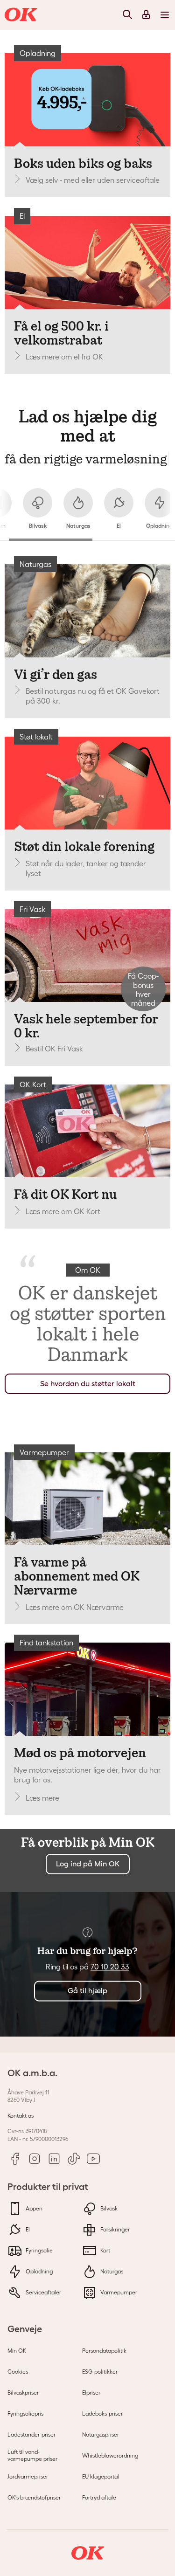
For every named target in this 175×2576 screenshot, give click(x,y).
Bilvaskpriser (23, 2393)
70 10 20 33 (110, 1967)
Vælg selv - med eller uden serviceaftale (93, 180)
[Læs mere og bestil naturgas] (87, 611)
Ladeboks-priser (102, 2414)
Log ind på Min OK (88, 1864)
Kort (105, 2250)
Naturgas (111, 2271)
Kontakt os (21, 2116)
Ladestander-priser (31, 2434)
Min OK (17, 2351)
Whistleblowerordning (110, 2455)
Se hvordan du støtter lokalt (88, 1384)
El (27, 2229)
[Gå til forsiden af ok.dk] (22, 15)
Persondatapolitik (104, 2351)
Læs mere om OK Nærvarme (75, 1607)
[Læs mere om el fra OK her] (87, 262)
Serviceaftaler (43, 2292)
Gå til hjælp (87, 1991)
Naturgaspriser (101, 2434)
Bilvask (108, 2208)
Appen (33, 2208)
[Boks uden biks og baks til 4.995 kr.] (87, 100)
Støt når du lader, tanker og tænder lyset (86, 868)
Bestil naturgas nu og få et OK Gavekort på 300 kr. (93, 696)
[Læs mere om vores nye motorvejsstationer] (87, 1689)
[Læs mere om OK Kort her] (87, 1131)
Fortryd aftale (99, 2497)
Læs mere (42, 1798)
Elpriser (91, 2393)
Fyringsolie (38, 2250)
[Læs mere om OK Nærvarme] (87, 1499)
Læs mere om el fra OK (64, 357)
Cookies (18, 2372)
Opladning (38, 2271)
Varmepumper (118, 2292)
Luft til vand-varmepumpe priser (32, 2455)
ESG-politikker (100, 2372)
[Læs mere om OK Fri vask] (87, 956)
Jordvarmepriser (28, 2476)
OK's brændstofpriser (34, 2497)
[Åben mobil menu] (165, 14)
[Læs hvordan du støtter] (87, 783)
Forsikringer (114, 2229)
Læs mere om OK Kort (63, 1211)
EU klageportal (101, 2476)
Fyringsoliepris (25, 2414)
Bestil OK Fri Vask (54, 1049)
